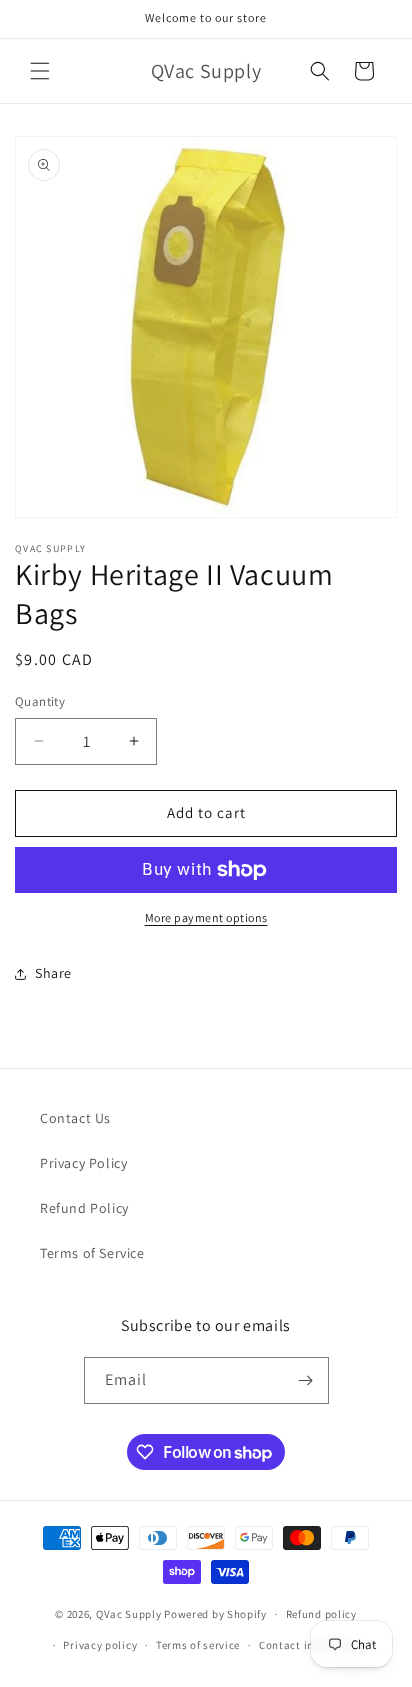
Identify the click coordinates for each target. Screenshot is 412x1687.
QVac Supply (129, 1614)
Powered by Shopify (215, 1614)
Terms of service (198, 1645)
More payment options (206, 917)
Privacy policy (100, 1645)
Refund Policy (84, 1208)
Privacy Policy (83, 1163)
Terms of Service (92, 1253)
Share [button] (53, 973)
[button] (40, 71)
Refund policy (321, 1614)
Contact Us (75, 1118)
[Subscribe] (306, 1380)
